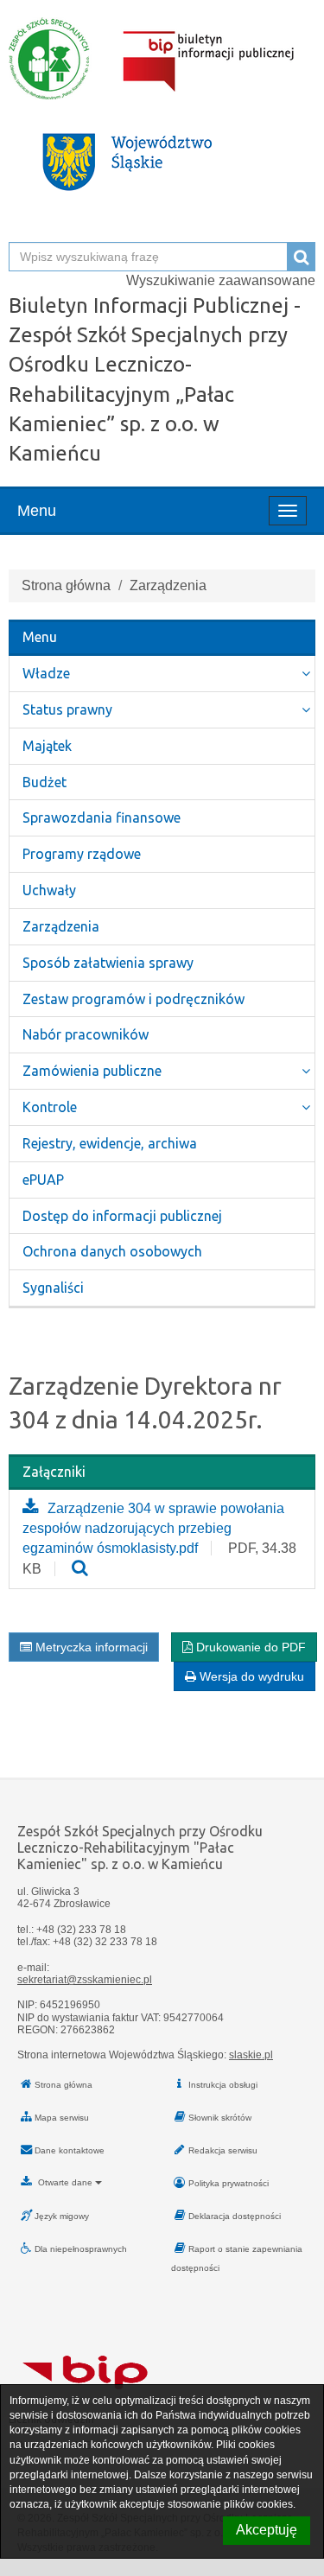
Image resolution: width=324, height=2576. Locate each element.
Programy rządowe (82, 854)
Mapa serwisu (62, 2118)
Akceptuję (267, 2530)
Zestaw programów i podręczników (133, 999)
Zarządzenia (61, 926)
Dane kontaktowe (70, 2150)
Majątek (47, 746)
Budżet (44, 782)
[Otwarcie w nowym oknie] (80, 1569)
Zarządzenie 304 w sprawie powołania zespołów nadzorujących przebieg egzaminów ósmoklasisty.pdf (153, 1528)
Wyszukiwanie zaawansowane (221, 280)
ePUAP (43, 1180)
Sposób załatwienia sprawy (108, 963)
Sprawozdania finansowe (102, 817)
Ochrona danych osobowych (112, 1251)
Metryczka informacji (90, 1647)
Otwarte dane (65, 2182)
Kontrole (50, 1107)
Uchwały (49, 890)
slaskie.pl (251, 2055)
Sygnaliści (53, 1288)
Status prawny (67, 709)
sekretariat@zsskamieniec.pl (85, 1980)
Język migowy (62, 2216)
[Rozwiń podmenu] (306, 674)
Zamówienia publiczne (92, 1071)
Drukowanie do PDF (249, 1647)
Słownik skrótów (220, 2118)
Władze (46, 673)
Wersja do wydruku (250, 1676)
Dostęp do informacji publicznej (122, 1216)
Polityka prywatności (229, 2183)
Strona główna (66, 585)
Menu (37, 511)
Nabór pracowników (86, 1034)
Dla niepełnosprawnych (81, 2249)
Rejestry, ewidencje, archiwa (110, 1143)
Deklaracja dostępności (235, 2216)
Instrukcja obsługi (223, 2085)
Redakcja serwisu (223, 2150)
